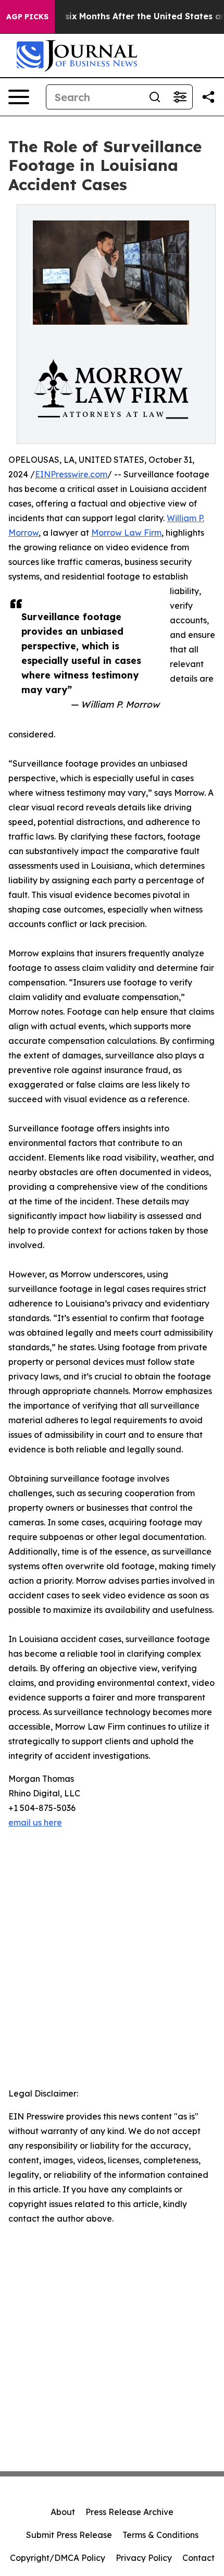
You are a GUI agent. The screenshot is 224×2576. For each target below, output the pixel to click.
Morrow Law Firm (126, 533)
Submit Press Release (69, 2535)
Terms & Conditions (160, 2535)
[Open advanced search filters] (180, 97)
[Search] (155, 97)
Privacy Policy (144, 2558)
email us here (35, 1822)
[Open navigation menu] (19, 97)
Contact (198, 2558)
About (63, 2512)
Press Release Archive (129, 2512)
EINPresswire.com (71, 474)
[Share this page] (208, 97)
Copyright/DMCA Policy (58, 2558)
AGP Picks (27, 17)
